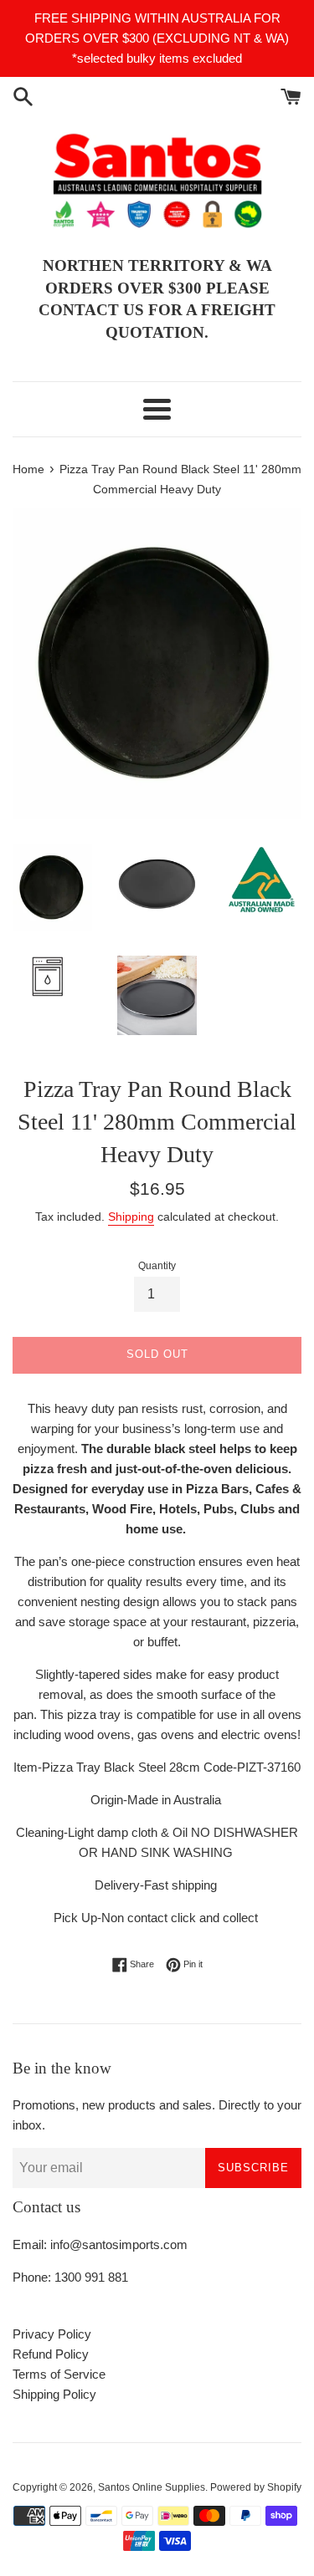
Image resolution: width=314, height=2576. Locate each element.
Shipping (131, 1217)
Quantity (157, 1266)
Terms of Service (59, 2374)
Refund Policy (51, 2354)
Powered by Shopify (256, 2487)
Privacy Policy (52, 2334)
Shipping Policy (54, 2394)
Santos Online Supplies (152, 2487)
